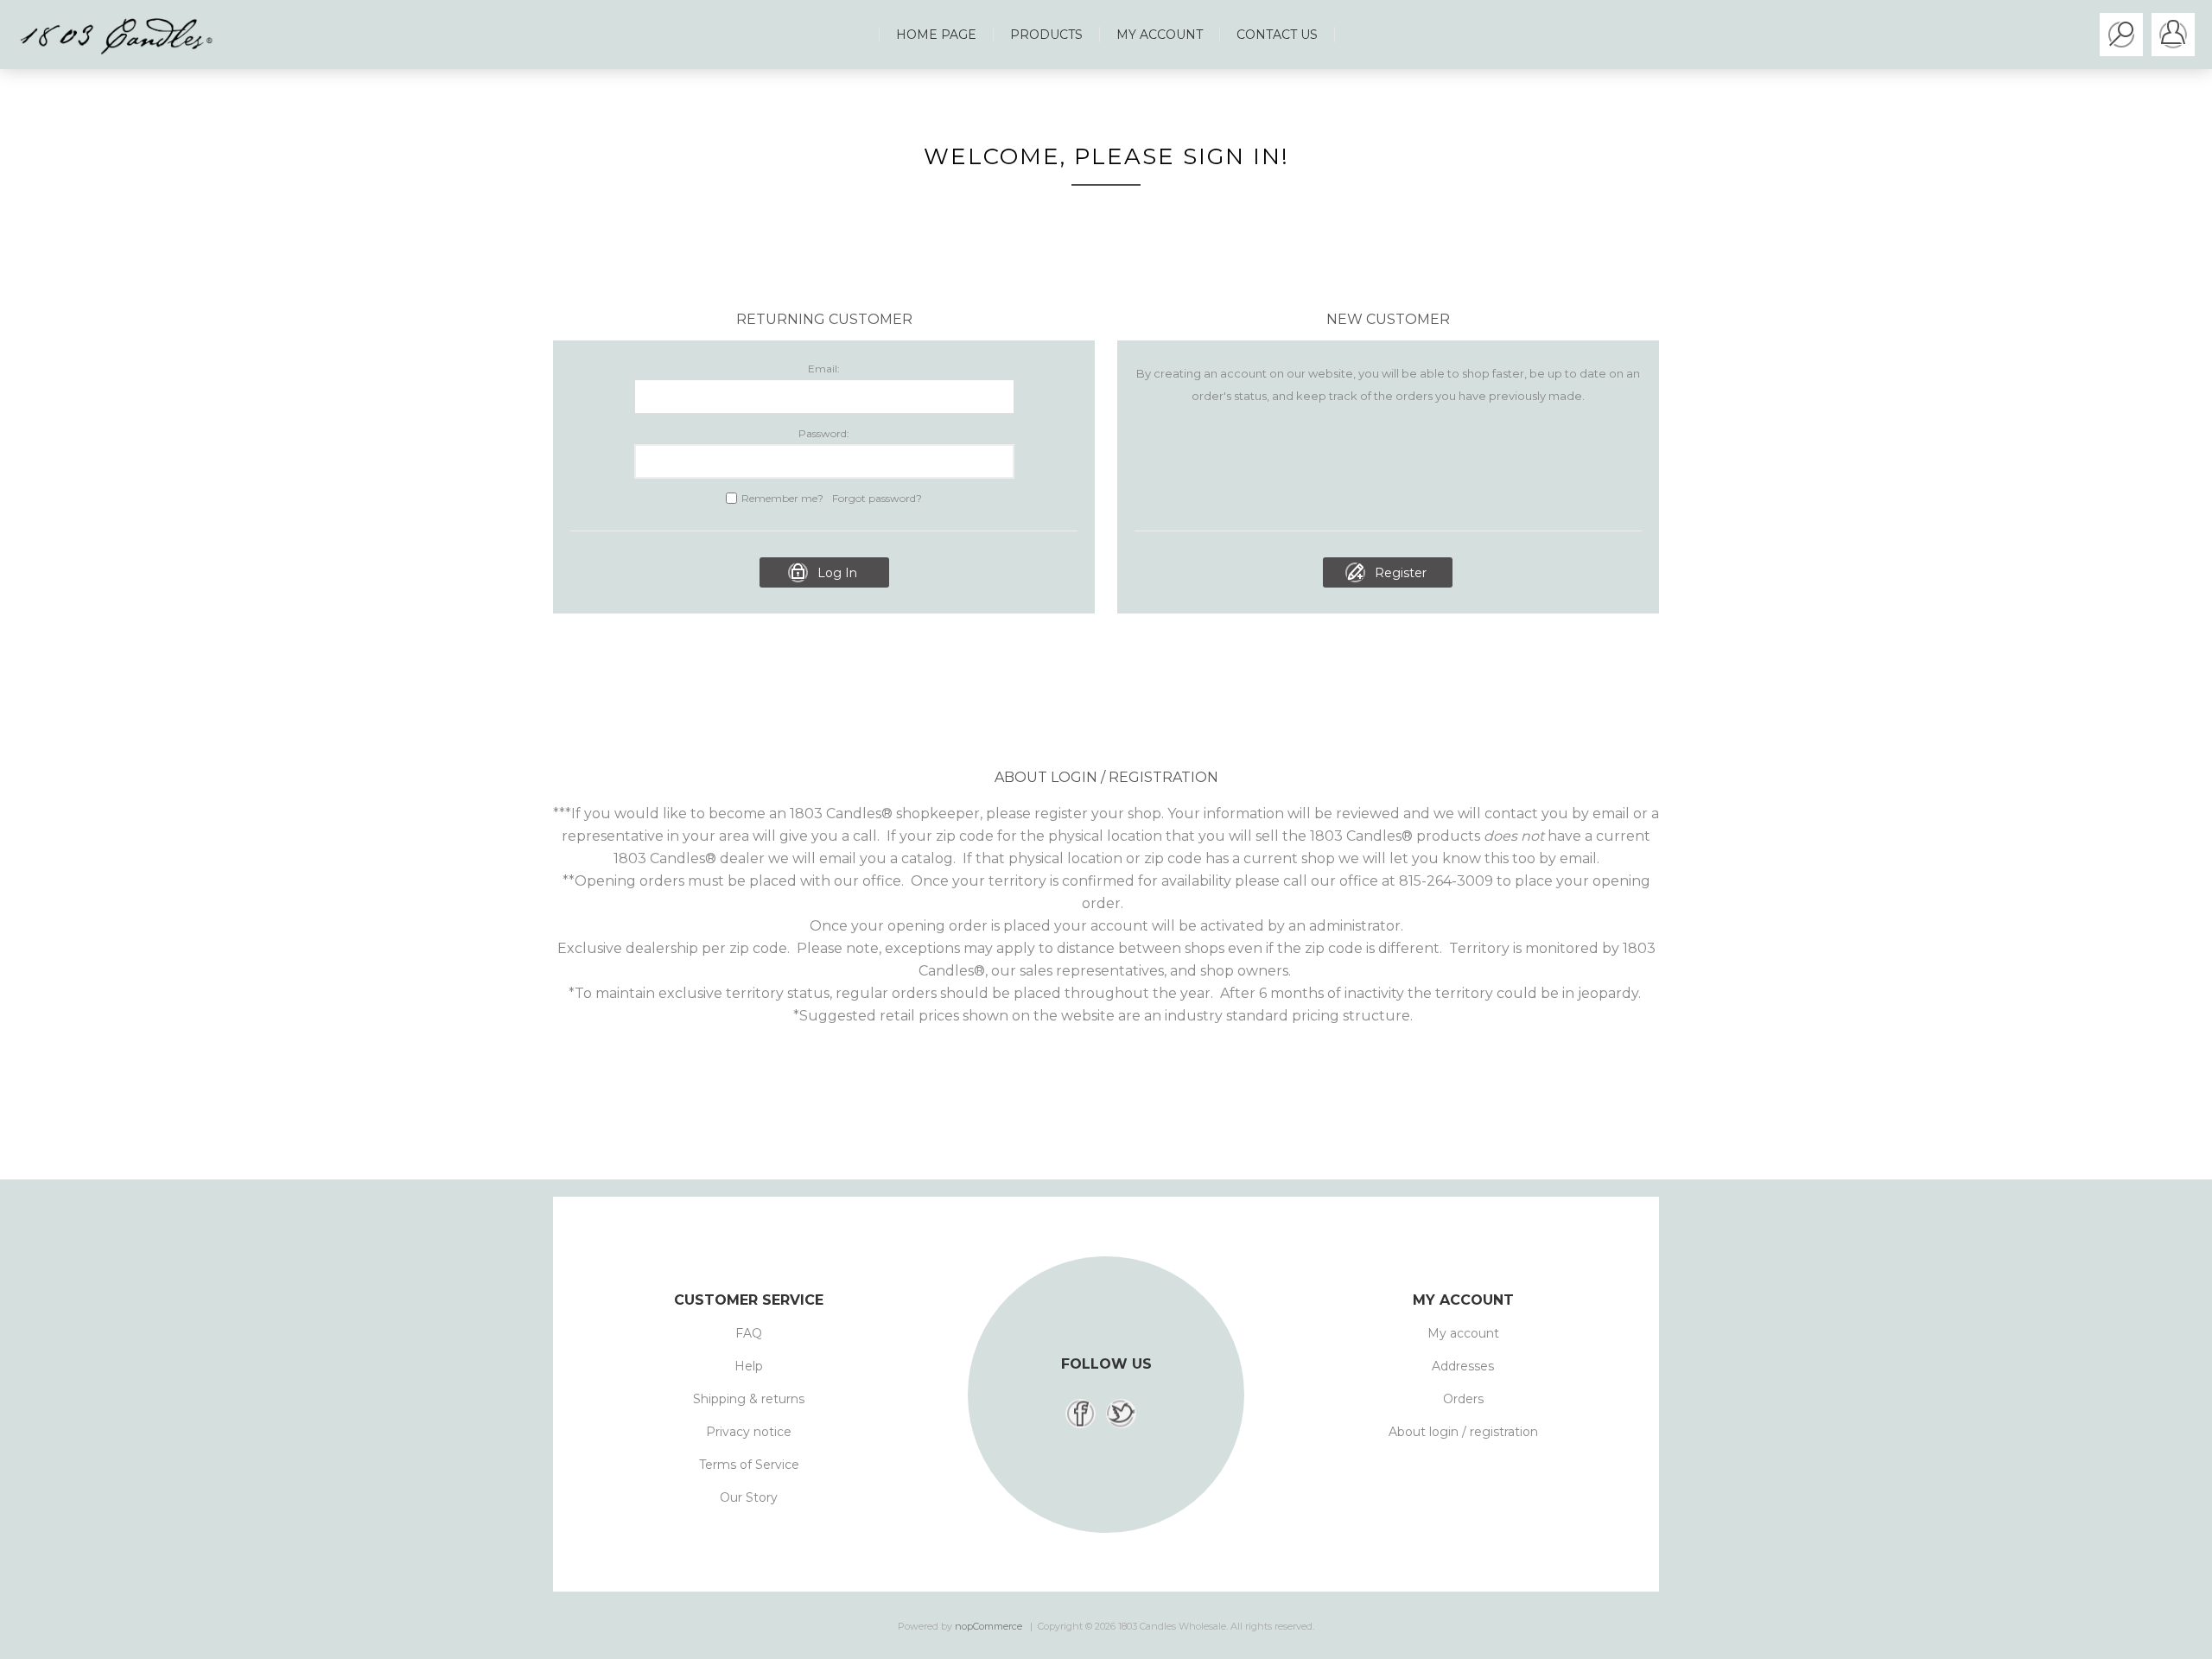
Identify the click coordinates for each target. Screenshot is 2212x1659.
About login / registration (1463, 1432)
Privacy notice (749, 1432)
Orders (1463, 1399)
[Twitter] (1121, 1414)
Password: (824, 433)
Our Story (749, 1497)
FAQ (749, 1333)
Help (749, 1366)
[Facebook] (1081, 1414)
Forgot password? (877, 498)
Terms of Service (749, 1465)
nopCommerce (988, 1626)
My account (1463, 1333)
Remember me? (782, 498)
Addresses (1463, 1366)
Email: (824, 369)
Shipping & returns (749, 1399)
